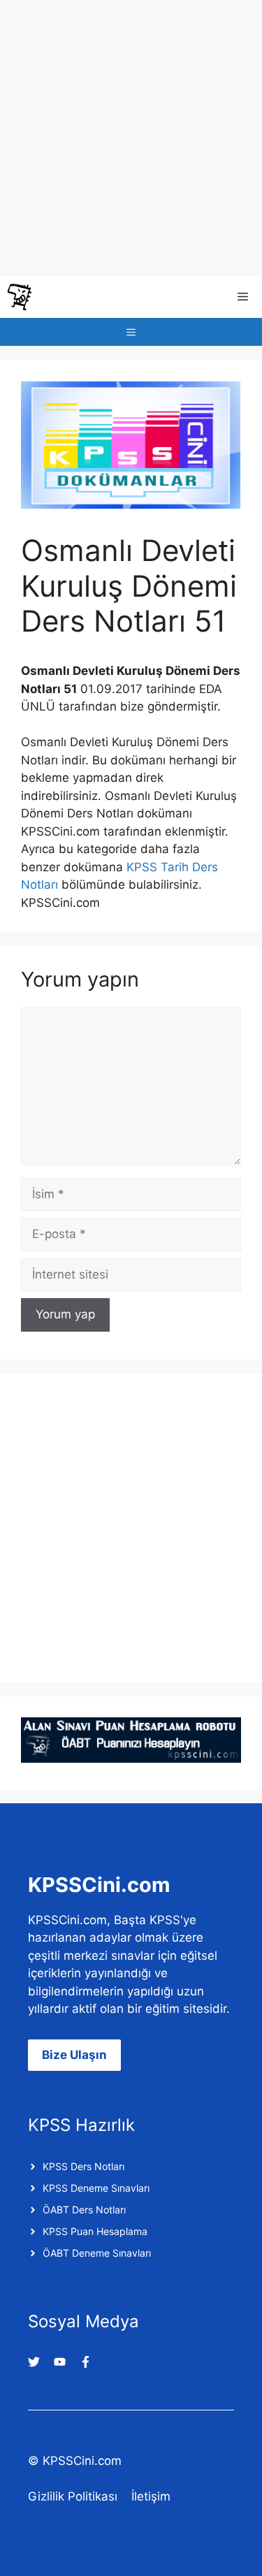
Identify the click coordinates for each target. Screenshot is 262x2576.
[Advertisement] (131, 138)
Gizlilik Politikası (73, 2496)
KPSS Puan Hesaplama (95, 2231)
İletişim (151, 2496)
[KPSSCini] (20, 297)
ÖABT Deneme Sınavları (97, 2253)
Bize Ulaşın (74, 2055)
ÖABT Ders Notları (84, 2210)
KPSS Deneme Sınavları (96, 2188)
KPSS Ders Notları (83, 2166)
